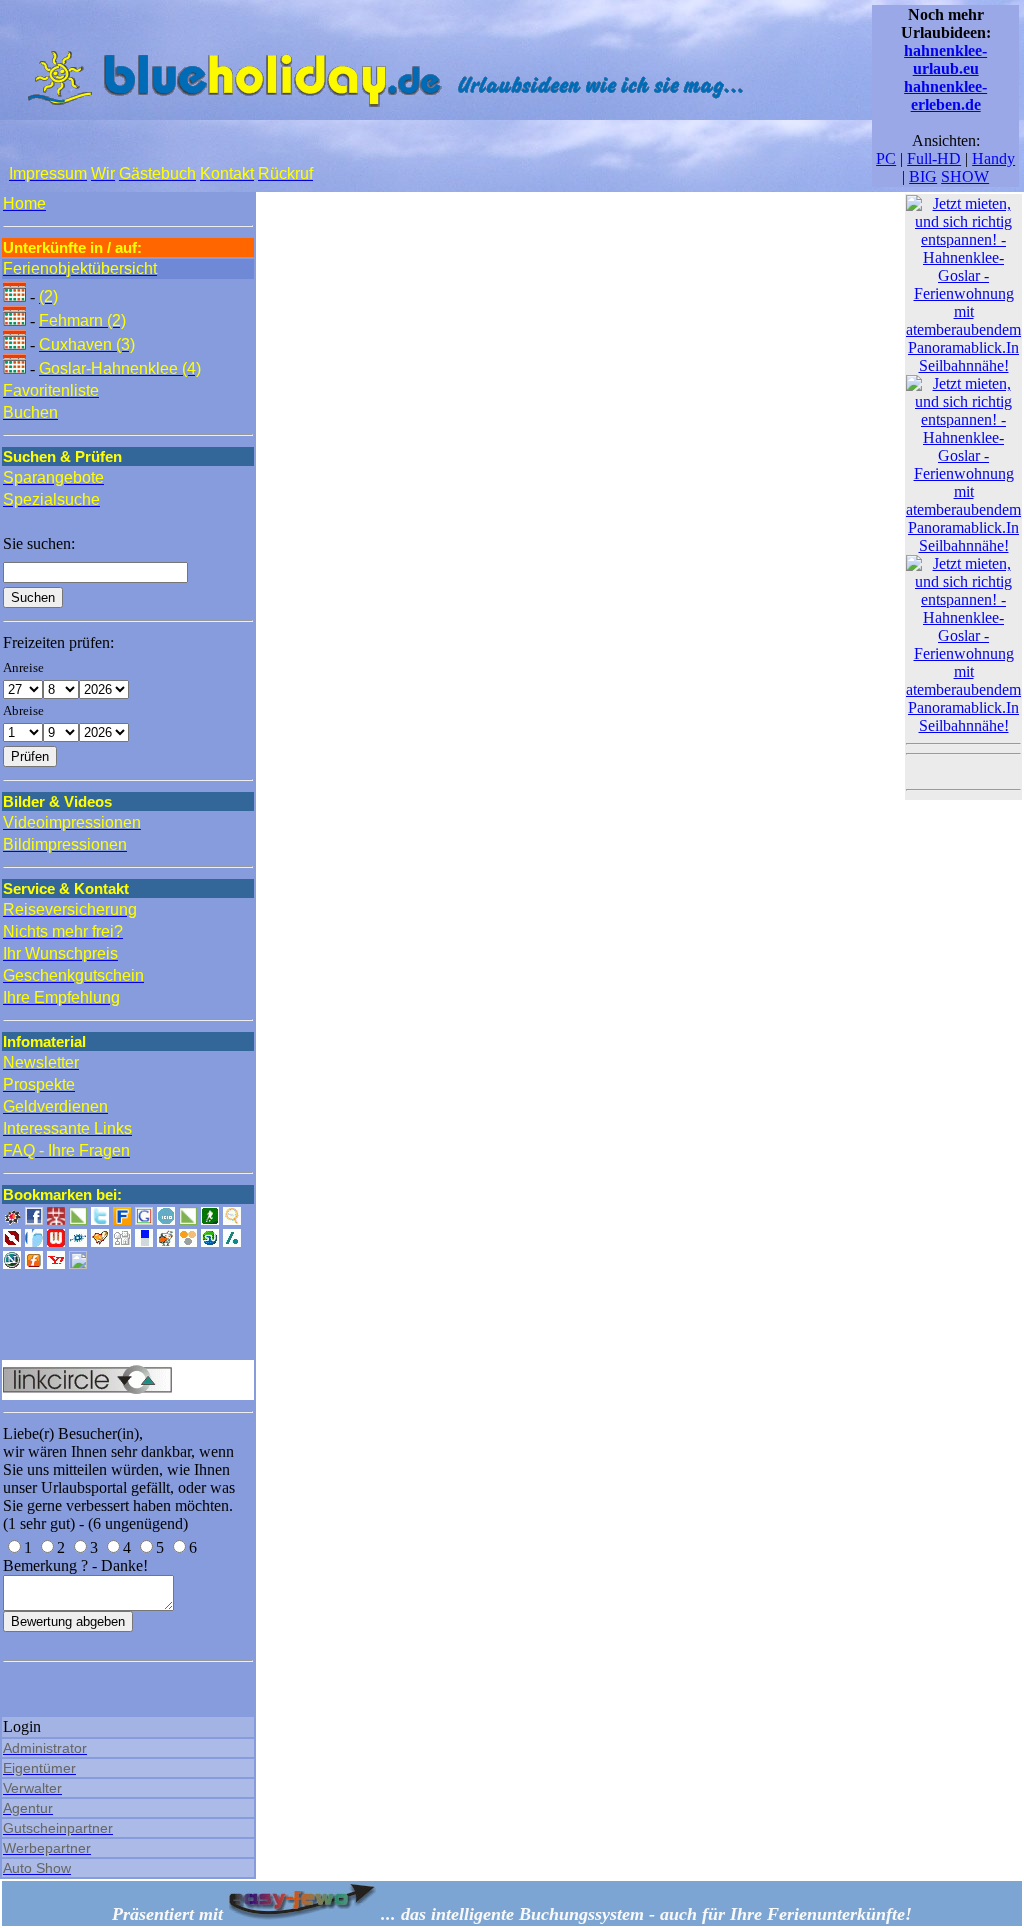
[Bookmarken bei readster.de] (34, 1241)
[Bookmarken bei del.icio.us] (144, 1241)
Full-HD (934, 158)
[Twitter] (100, 1219)
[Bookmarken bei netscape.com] (12, 1263)
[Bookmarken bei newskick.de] (210, 1219)
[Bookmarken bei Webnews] (56, 1241)
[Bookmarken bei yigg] (100, 1241)
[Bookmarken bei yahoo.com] (56, 1263)
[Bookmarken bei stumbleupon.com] (210, 1241)
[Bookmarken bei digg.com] (122, 1241)
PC (886, 158)
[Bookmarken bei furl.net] (34, 1263)
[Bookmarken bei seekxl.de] (232, 1219)
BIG (923, 176)
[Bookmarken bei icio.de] (166, 1219)
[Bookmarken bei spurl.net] (78, 1263)
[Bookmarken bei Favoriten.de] (122, 1219)
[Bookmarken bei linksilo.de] (12, 1241)
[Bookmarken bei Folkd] (78, 1241)
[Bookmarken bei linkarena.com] (188, 1219)
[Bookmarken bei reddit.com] (166, 1241)
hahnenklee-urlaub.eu (945, 59)
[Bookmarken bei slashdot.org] (232, 1241)
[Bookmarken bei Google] (144, 1219)
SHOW (965, 176)
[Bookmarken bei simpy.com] (188, 1241)
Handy (993, 158)
